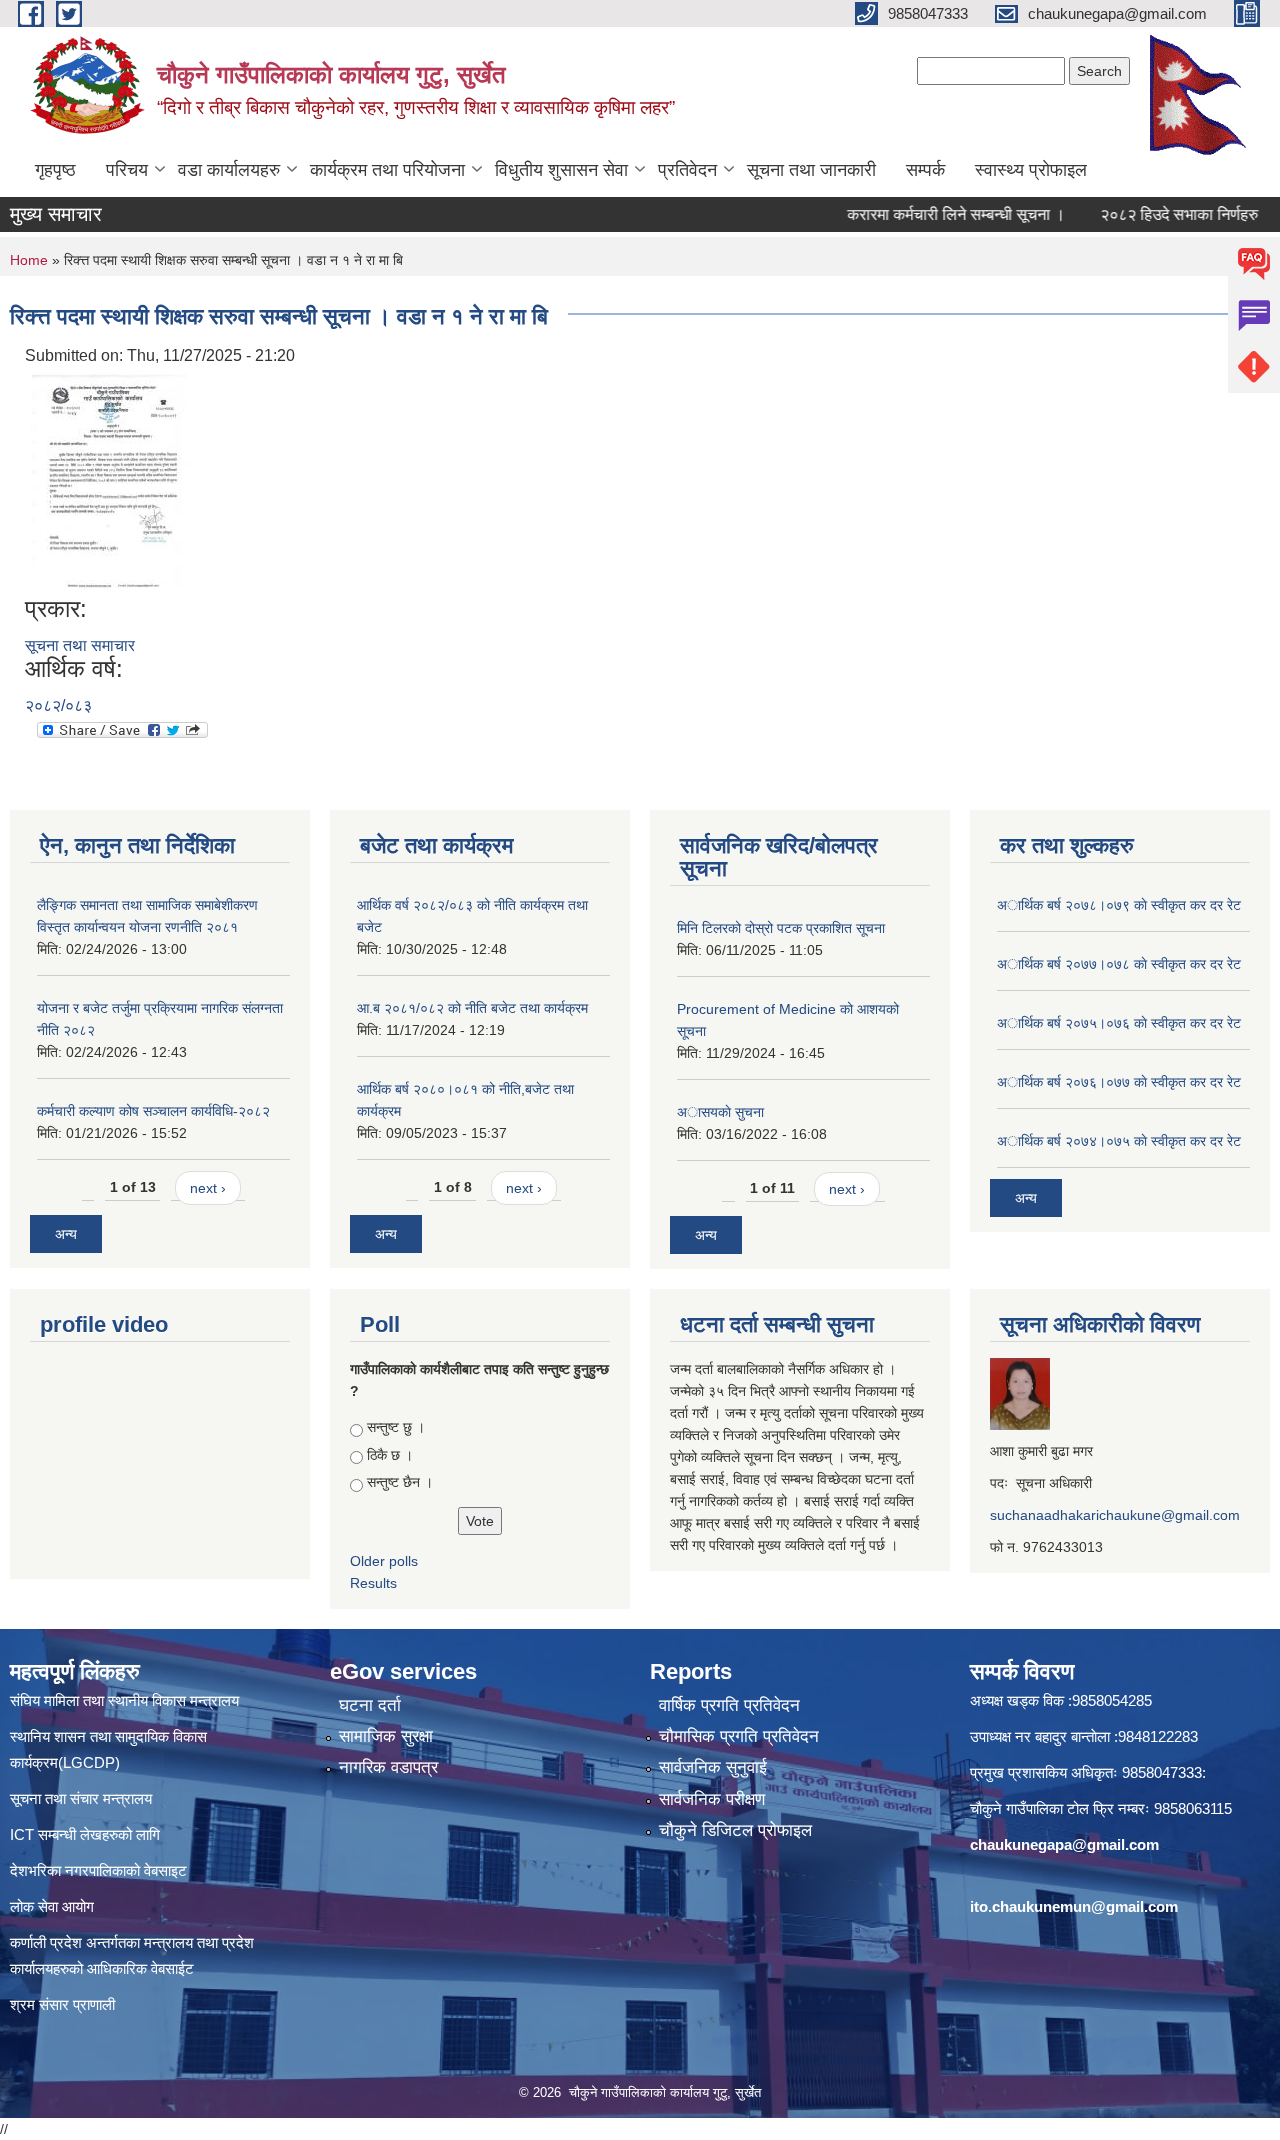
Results (373, 1583)
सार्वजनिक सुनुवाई (713, 1767)
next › (208, 1188)
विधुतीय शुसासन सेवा (561, 170)
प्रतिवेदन (687, 170)
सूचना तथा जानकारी (811, 170)
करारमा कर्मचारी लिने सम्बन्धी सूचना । (926, 214)
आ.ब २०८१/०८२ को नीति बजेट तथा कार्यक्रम (472, 1008)
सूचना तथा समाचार (80, 645)
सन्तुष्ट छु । (396, 1427)
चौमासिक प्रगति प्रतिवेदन (739, 1736)
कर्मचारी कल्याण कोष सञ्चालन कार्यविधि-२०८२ (153, 1111)
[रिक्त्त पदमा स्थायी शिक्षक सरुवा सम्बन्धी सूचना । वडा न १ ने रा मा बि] (110, 480)
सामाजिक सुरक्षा (386, 1736)
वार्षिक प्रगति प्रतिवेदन (729, 1705)
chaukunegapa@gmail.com (1064, 1844)
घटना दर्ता (370, 1705)
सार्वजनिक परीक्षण (712, 1799)
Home (29, 260)
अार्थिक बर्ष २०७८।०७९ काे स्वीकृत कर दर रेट (1119, 905)
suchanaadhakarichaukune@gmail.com (1115, 1515)
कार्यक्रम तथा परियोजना (387, 170)
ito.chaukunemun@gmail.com (1074, 1906)
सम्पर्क (925, 170)
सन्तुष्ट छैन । (400, 1482)
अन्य (66, 1234)
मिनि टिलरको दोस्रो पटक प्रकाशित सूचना (781, 928)
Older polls (384, 1561)
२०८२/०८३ (58, 705)
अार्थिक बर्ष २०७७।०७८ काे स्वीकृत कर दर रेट (1119, 964)
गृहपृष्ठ (55, 170)
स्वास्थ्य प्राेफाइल (1031, 170)
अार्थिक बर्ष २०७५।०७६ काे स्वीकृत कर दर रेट (1119, 1023)
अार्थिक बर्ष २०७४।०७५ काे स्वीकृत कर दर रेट (1119, 1141)
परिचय (127, 170)
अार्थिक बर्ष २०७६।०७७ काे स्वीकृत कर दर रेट (1119, 1082)
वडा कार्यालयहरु (229, 170)
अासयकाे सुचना (720, 1112)
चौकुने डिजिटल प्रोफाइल (735, 1830)
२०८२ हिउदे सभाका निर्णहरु (1149, 214)
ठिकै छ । (390, 1455)
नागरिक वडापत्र (388, 1767)
